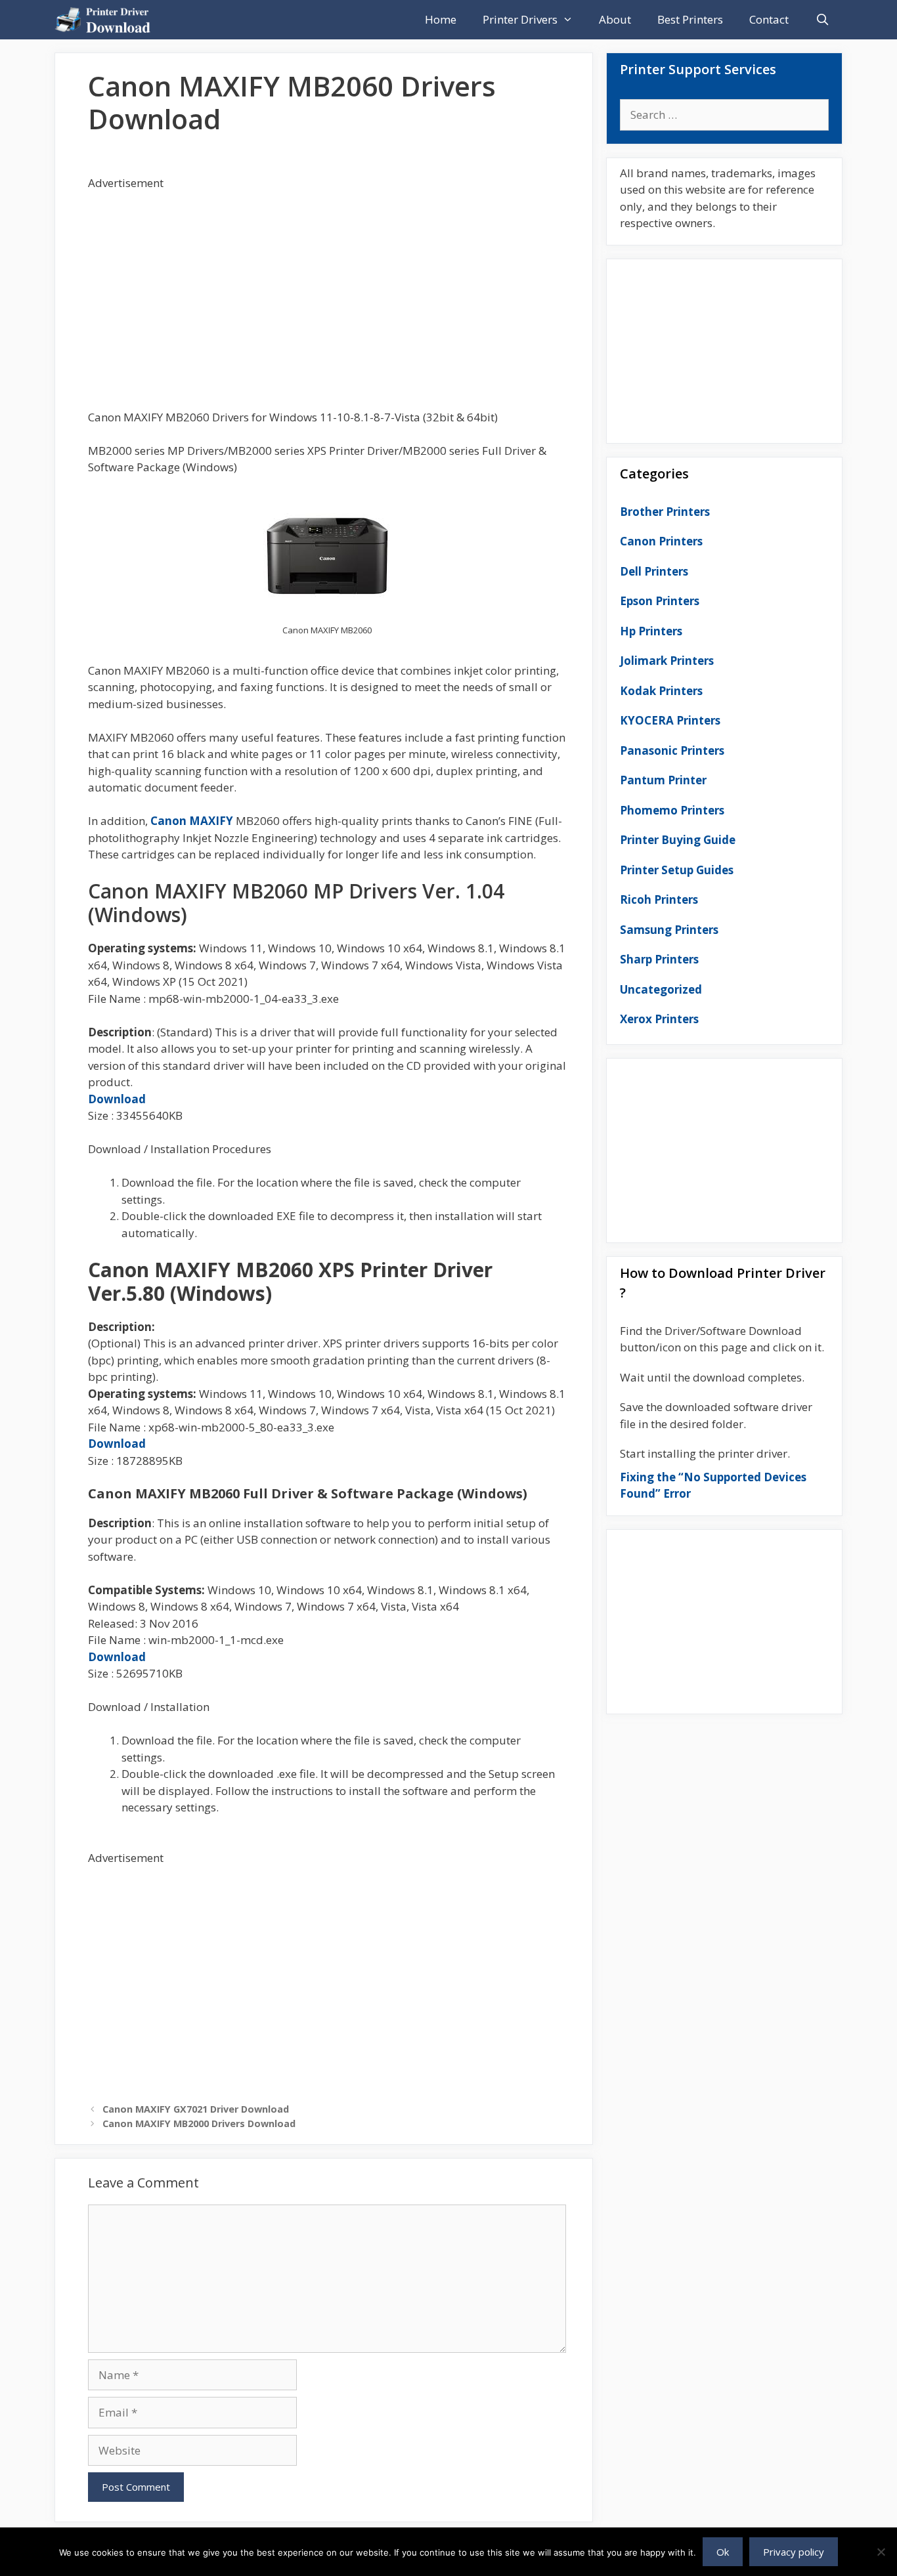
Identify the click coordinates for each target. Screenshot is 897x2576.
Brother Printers (665, 512)
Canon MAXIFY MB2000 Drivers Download (199, 2123)
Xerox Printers (659, 1019)
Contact (769, 19)
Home (441, 19)
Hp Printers (651, 631)
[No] (881, 2552)
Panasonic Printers (672, 750)
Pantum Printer (663, 780)
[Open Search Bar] (822, 20)
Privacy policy (794, 2552)
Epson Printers (660, 601)
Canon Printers (661, 541)
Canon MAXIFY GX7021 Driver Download (196, 2109)
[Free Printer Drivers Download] (106, 20)
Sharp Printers (659, 959)
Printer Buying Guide (678, 840)
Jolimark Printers (667, 661)
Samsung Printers (669, 930)
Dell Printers (654, 571)
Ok (723, 2552)
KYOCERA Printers (670, 720)
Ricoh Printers (659, 899)
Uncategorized (661, 989)
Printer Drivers (520, 19)
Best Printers (690, 19)
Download (117, 1099)
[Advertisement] (327, 284)
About (615, 19)
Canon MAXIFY (192, 821)
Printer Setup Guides (677, 870)
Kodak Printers (661, 691)
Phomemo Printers (672, 810)
